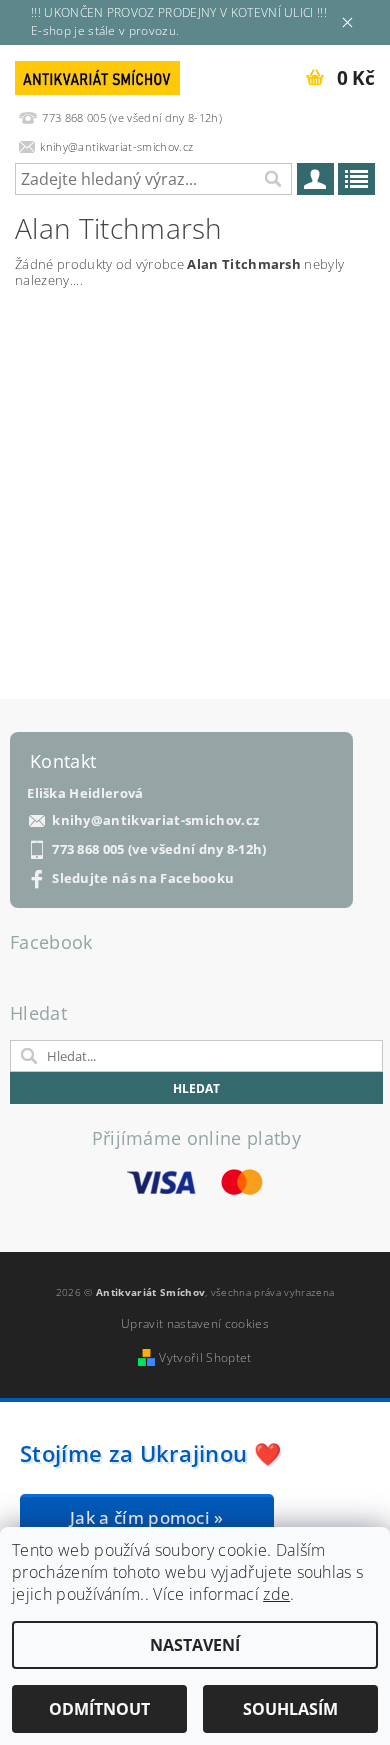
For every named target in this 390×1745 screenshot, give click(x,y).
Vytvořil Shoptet (205, 1357)
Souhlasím (290, 1709)
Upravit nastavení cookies (195, 1323)
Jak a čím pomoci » (147, 1517)
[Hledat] (272, 179)
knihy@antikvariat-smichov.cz (155, 820)
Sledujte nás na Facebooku (143, 878)
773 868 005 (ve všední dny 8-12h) (159, 849)
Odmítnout (99, 1709)
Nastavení (195, 1645)
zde (276, 1594)
